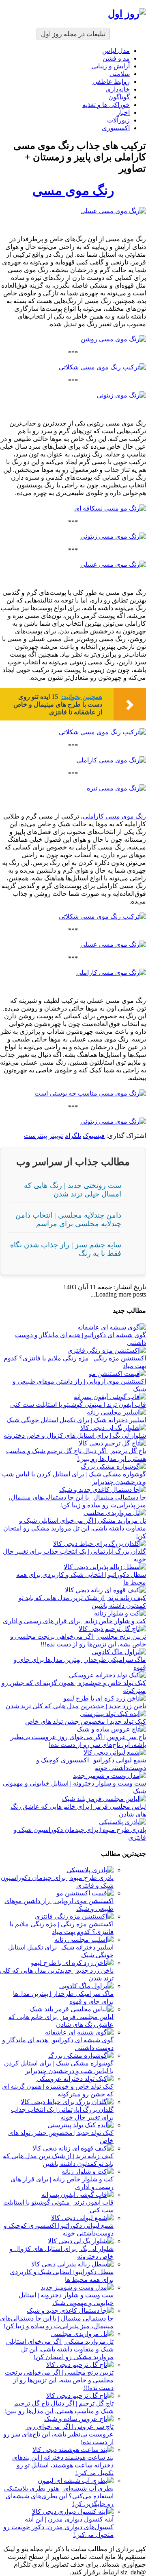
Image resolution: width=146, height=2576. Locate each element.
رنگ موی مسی (73, 190)
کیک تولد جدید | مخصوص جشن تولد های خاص (86, 1721)
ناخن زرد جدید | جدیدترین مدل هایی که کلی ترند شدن (76, 1706)
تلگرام (73, 1136)
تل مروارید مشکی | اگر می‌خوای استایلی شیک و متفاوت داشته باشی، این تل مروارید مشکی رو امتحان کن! (75, 1528)
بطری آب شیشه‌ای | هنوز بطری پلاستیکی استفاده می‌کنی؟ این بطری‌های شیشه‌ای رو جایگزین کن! (59, 2496)
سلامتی (120, 74)
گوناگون (119, 97)
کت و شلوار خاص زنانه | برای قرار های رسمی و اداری (74, 1621)
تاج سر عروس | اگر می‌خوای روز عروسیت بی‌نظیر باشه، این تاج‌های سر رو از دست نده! (58, 2434)
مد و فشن (116, 58)
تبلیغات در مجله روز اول (73, 34)
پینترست (35, 1136)
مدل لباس (116, 51)
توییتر (56, 1136)
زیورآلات (118, 120)
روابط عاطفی (111, 82)
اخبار (123, 112)
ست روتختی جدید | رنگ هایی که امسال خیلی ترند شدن (73, 1190)
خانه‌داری (118, 89)
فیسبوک (94, 1136)
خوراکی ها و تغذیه (106, 105)
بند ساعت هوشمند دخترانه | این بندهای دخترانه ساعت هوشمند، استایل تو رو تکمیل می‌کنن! (63, 2465)
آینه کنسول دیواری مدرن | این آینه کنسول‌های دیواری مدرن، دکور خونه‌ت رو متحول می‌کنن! (58, 2527)
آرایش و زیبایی (111, 66)
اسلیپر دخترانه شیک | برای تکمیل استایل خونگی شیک (76, 1420)
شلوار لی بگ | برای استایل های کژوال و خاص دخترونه (75, 1435)
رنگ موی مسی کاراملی (114, 816)
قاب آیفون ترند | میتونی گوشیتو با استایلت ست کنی (78, 1405)
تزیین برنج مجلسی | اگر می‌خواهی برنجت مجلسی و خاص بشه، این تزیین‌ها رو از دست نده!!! (59, 2380)
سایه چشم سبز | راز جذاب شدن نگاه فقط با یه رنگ (66, 1249)
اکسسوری (116, 128)
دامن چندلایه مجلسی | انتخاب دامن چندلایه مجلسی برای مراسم (68, 1219)
